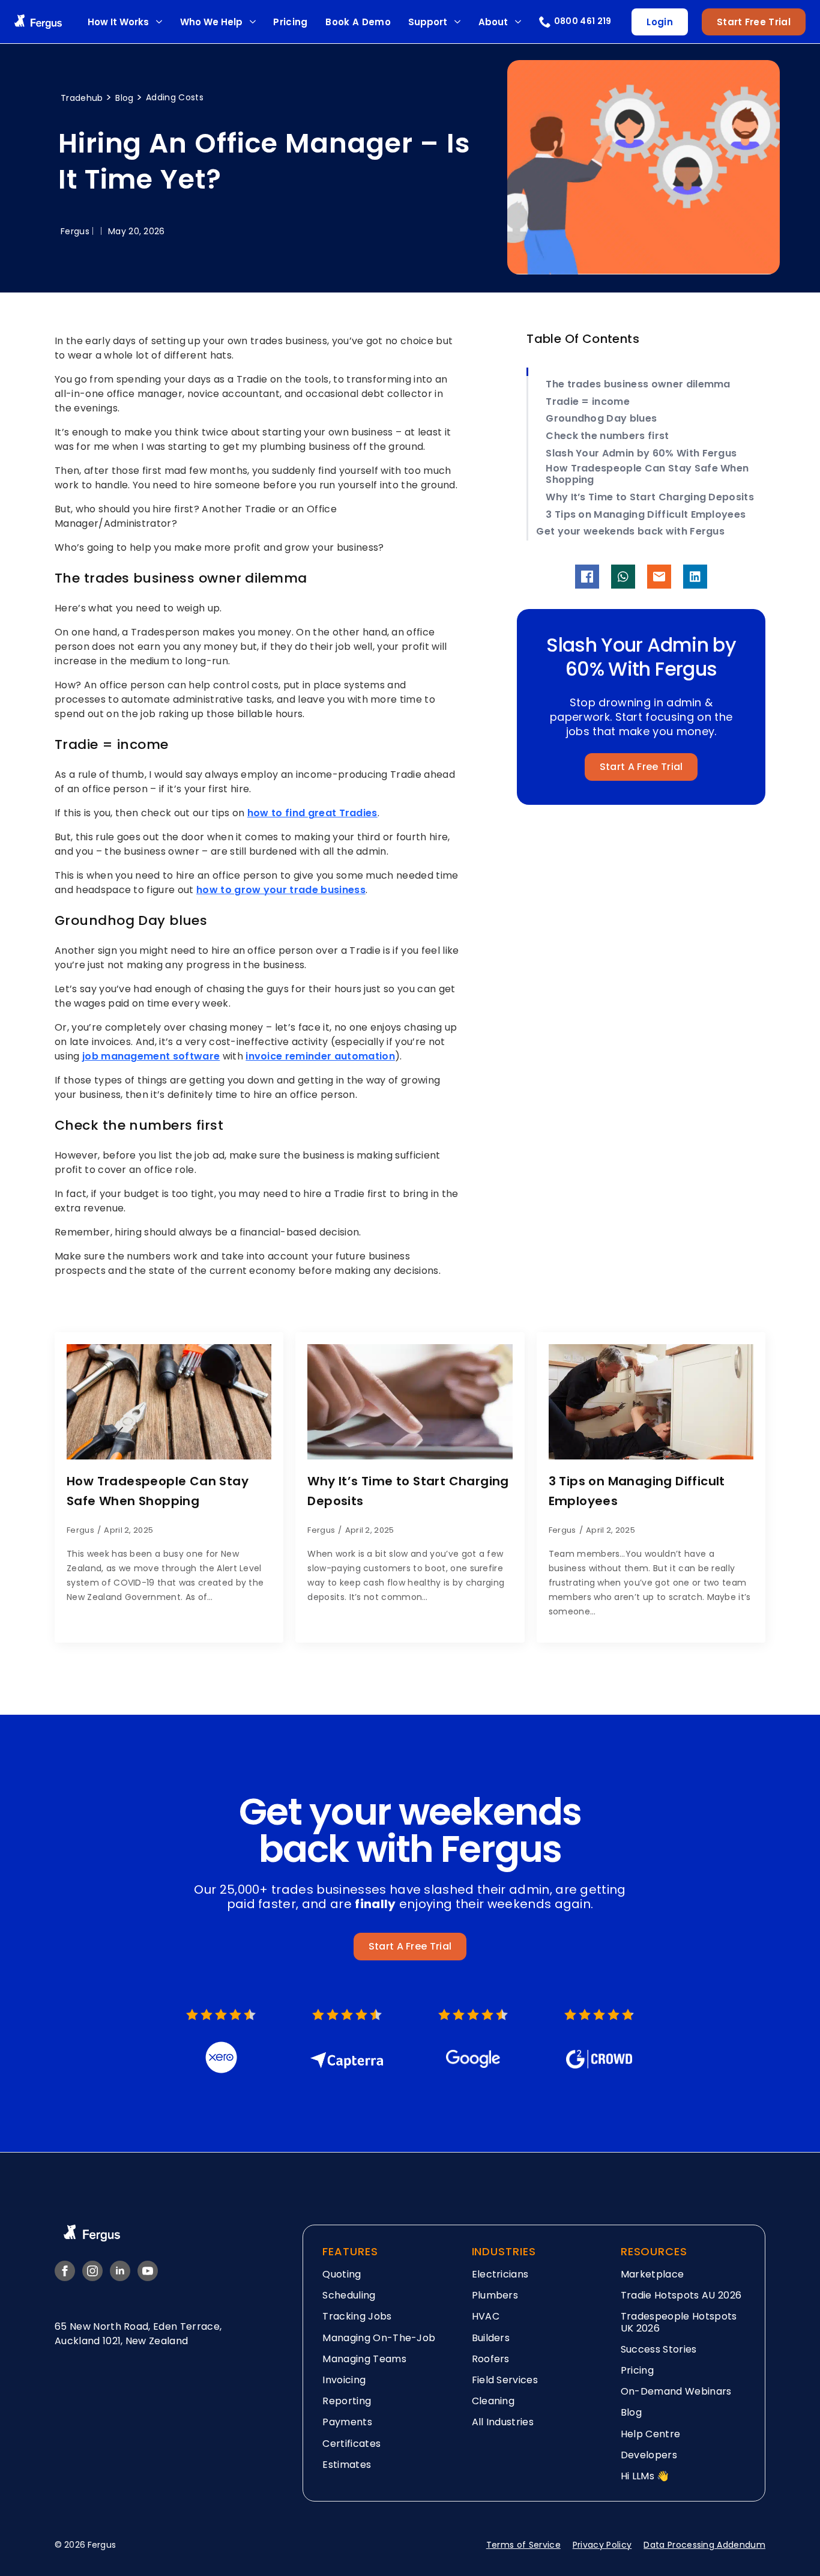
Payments (347, 2422)
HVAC (486, 2316)
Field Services (505, 2380)
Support (428, 22)
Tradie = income (588, 402)
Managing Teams (364, 2359)
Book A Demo (358, 22)
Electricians (500, 2274)
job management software (151, 1056)
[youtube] (148, 2271)
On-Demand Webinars (676, 2391)
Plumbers (495, 2295)
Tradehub (83, 98)
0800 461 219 (583, 21)
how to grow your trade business (281, 890)
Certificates (351, 2444)
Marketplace (653, 2274)
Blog (126, 98)
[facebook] (65, 2271)
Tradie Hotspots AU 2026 (681, 2295)
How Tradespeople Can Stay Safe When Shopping (647, 474)
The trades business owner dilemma (638, 384)
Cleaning (493, 2401)
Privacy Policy (602, 2545)
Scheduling (349, 2295)
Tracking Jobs (357, 2316)
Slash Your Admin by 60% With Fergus (641, 453)
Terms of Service (523, 2545)
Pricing (290, 22)
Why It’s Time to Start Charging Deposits (650, 497)
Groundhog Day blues (601, 418)
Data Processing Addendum (704, 2545)
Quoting (342, 2274)
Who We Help (211, 22)
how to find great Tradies (312, 813)
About (493, 22)
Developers (649, 2455)
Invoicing (344, 2380)
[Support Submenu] (457, 22)
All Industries (503, 2422)
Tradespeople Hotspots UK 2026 (679, 2322)
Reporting (347, 2401)
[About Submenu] (518, 22)
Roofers (491, 2359)
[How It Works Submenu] (159, 22)
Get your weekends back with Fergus (630, 531)
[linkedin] (120, 2271)
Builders (491, 2338)
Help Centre (651, 2434)
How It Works (118, 22)
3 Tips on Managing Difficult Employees (646, 514)
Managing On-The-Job (379, 2338)
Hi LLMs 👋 (645, 2476)
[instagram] (92, 2271)
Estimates (347, 2465)
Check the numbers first (607, 436)
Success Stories (659, 2349)
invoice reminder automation (320, 1056)
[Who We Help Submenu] (252, 22)
